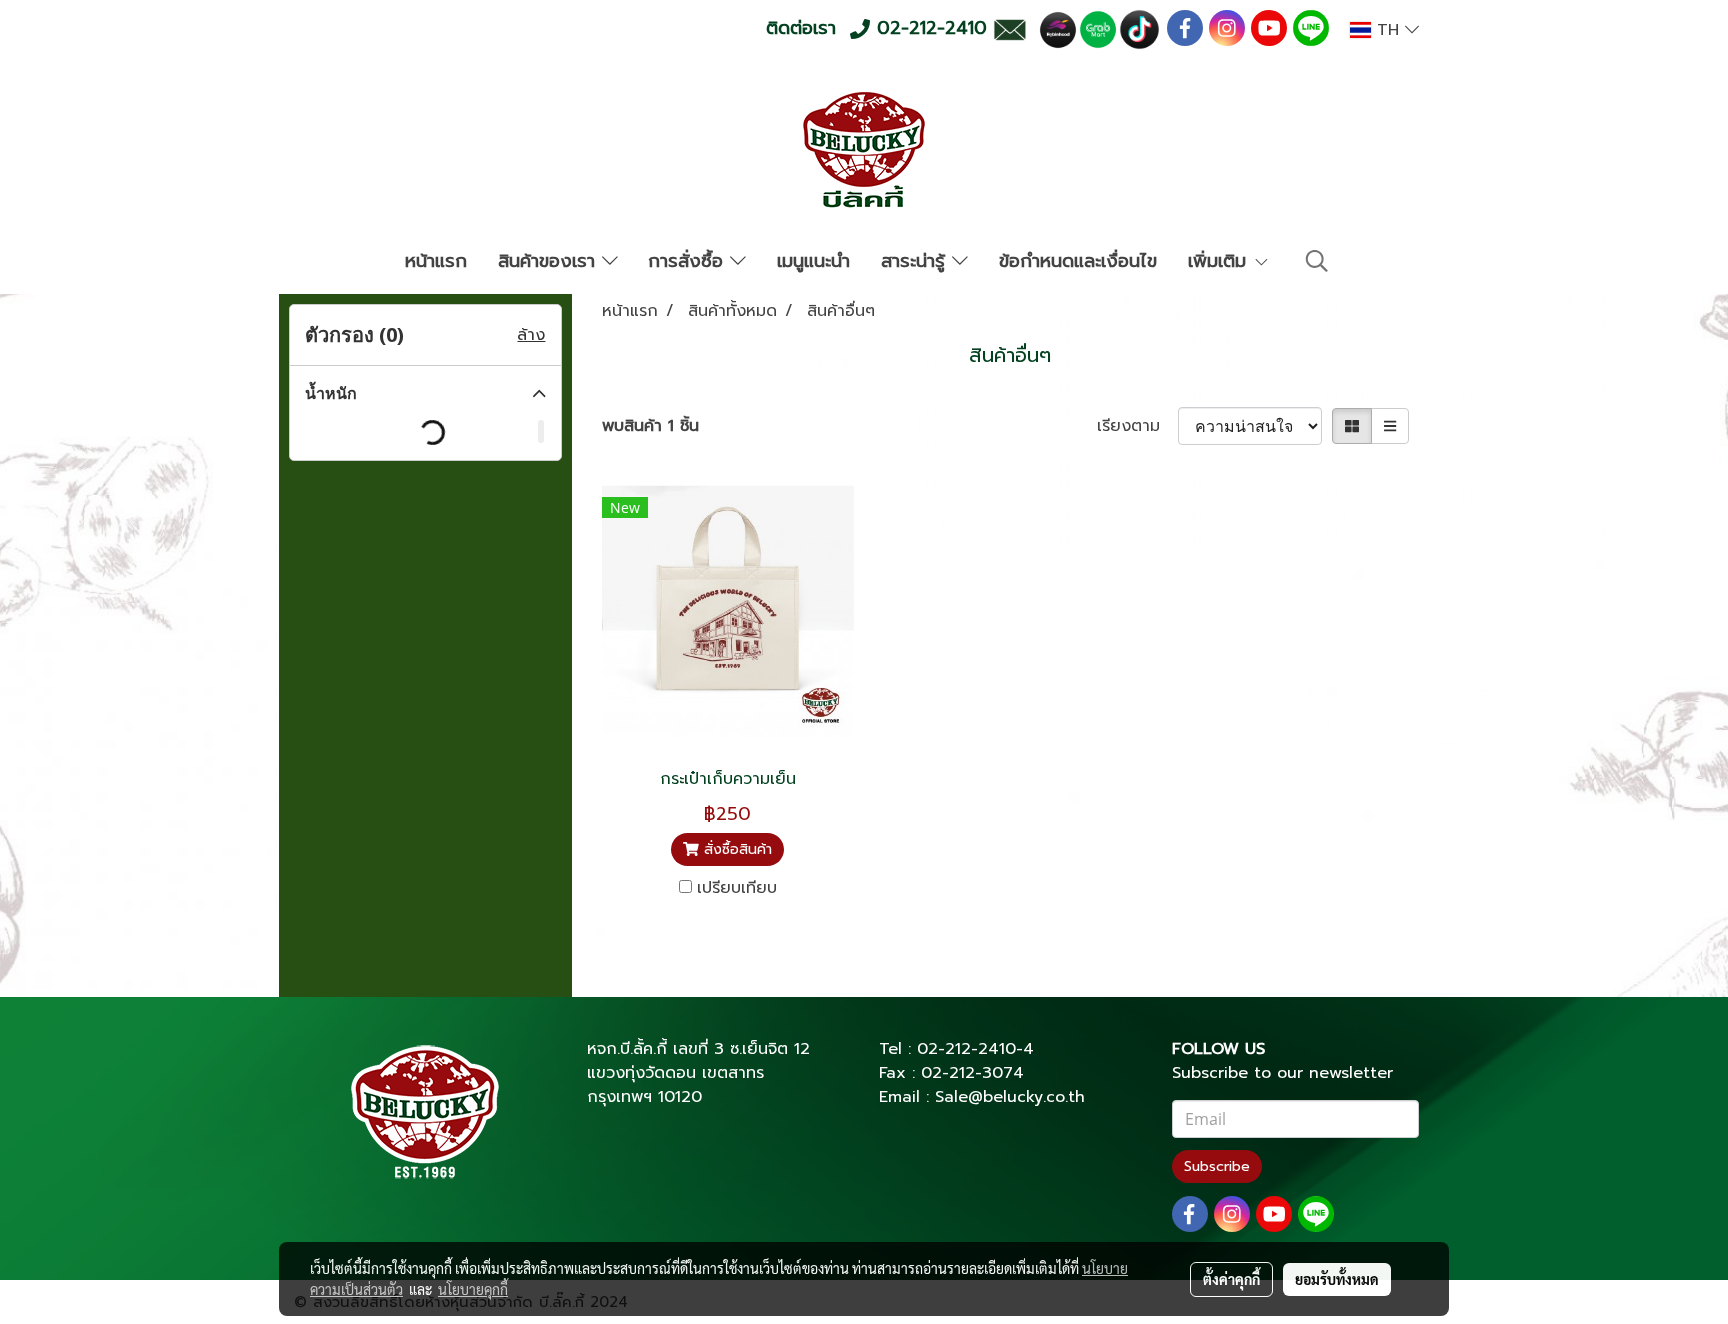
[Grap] (1098, 29)
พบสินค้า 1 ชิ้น (650, 426)
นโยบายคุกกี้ (473, 1289)
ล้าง (531, 335)
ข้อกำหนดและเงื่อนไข (1078, 261)
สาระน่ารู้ (916, 261)
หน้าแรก (436, 261)
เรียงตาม (1137, 426)
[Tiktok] (1139, 29)
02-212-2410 (966, 1049)
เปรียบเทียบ (737, 888)
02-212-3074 (972, 1073)
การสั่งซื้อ (689, 261)
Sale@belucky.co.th (1010, 1097)
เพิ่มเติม (1220, 261)
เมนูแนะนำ (813, 261)
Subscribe (1217, 1166)
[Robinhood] (1058, 29)
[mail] (1009, 29)
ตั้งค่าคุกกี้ (1231, 1279)
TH (1388, 30)
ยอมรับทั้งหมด (1337, 1279)
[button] (1317, 261)
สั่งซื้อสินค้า (735, 849)
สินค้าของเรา (550, 261)
